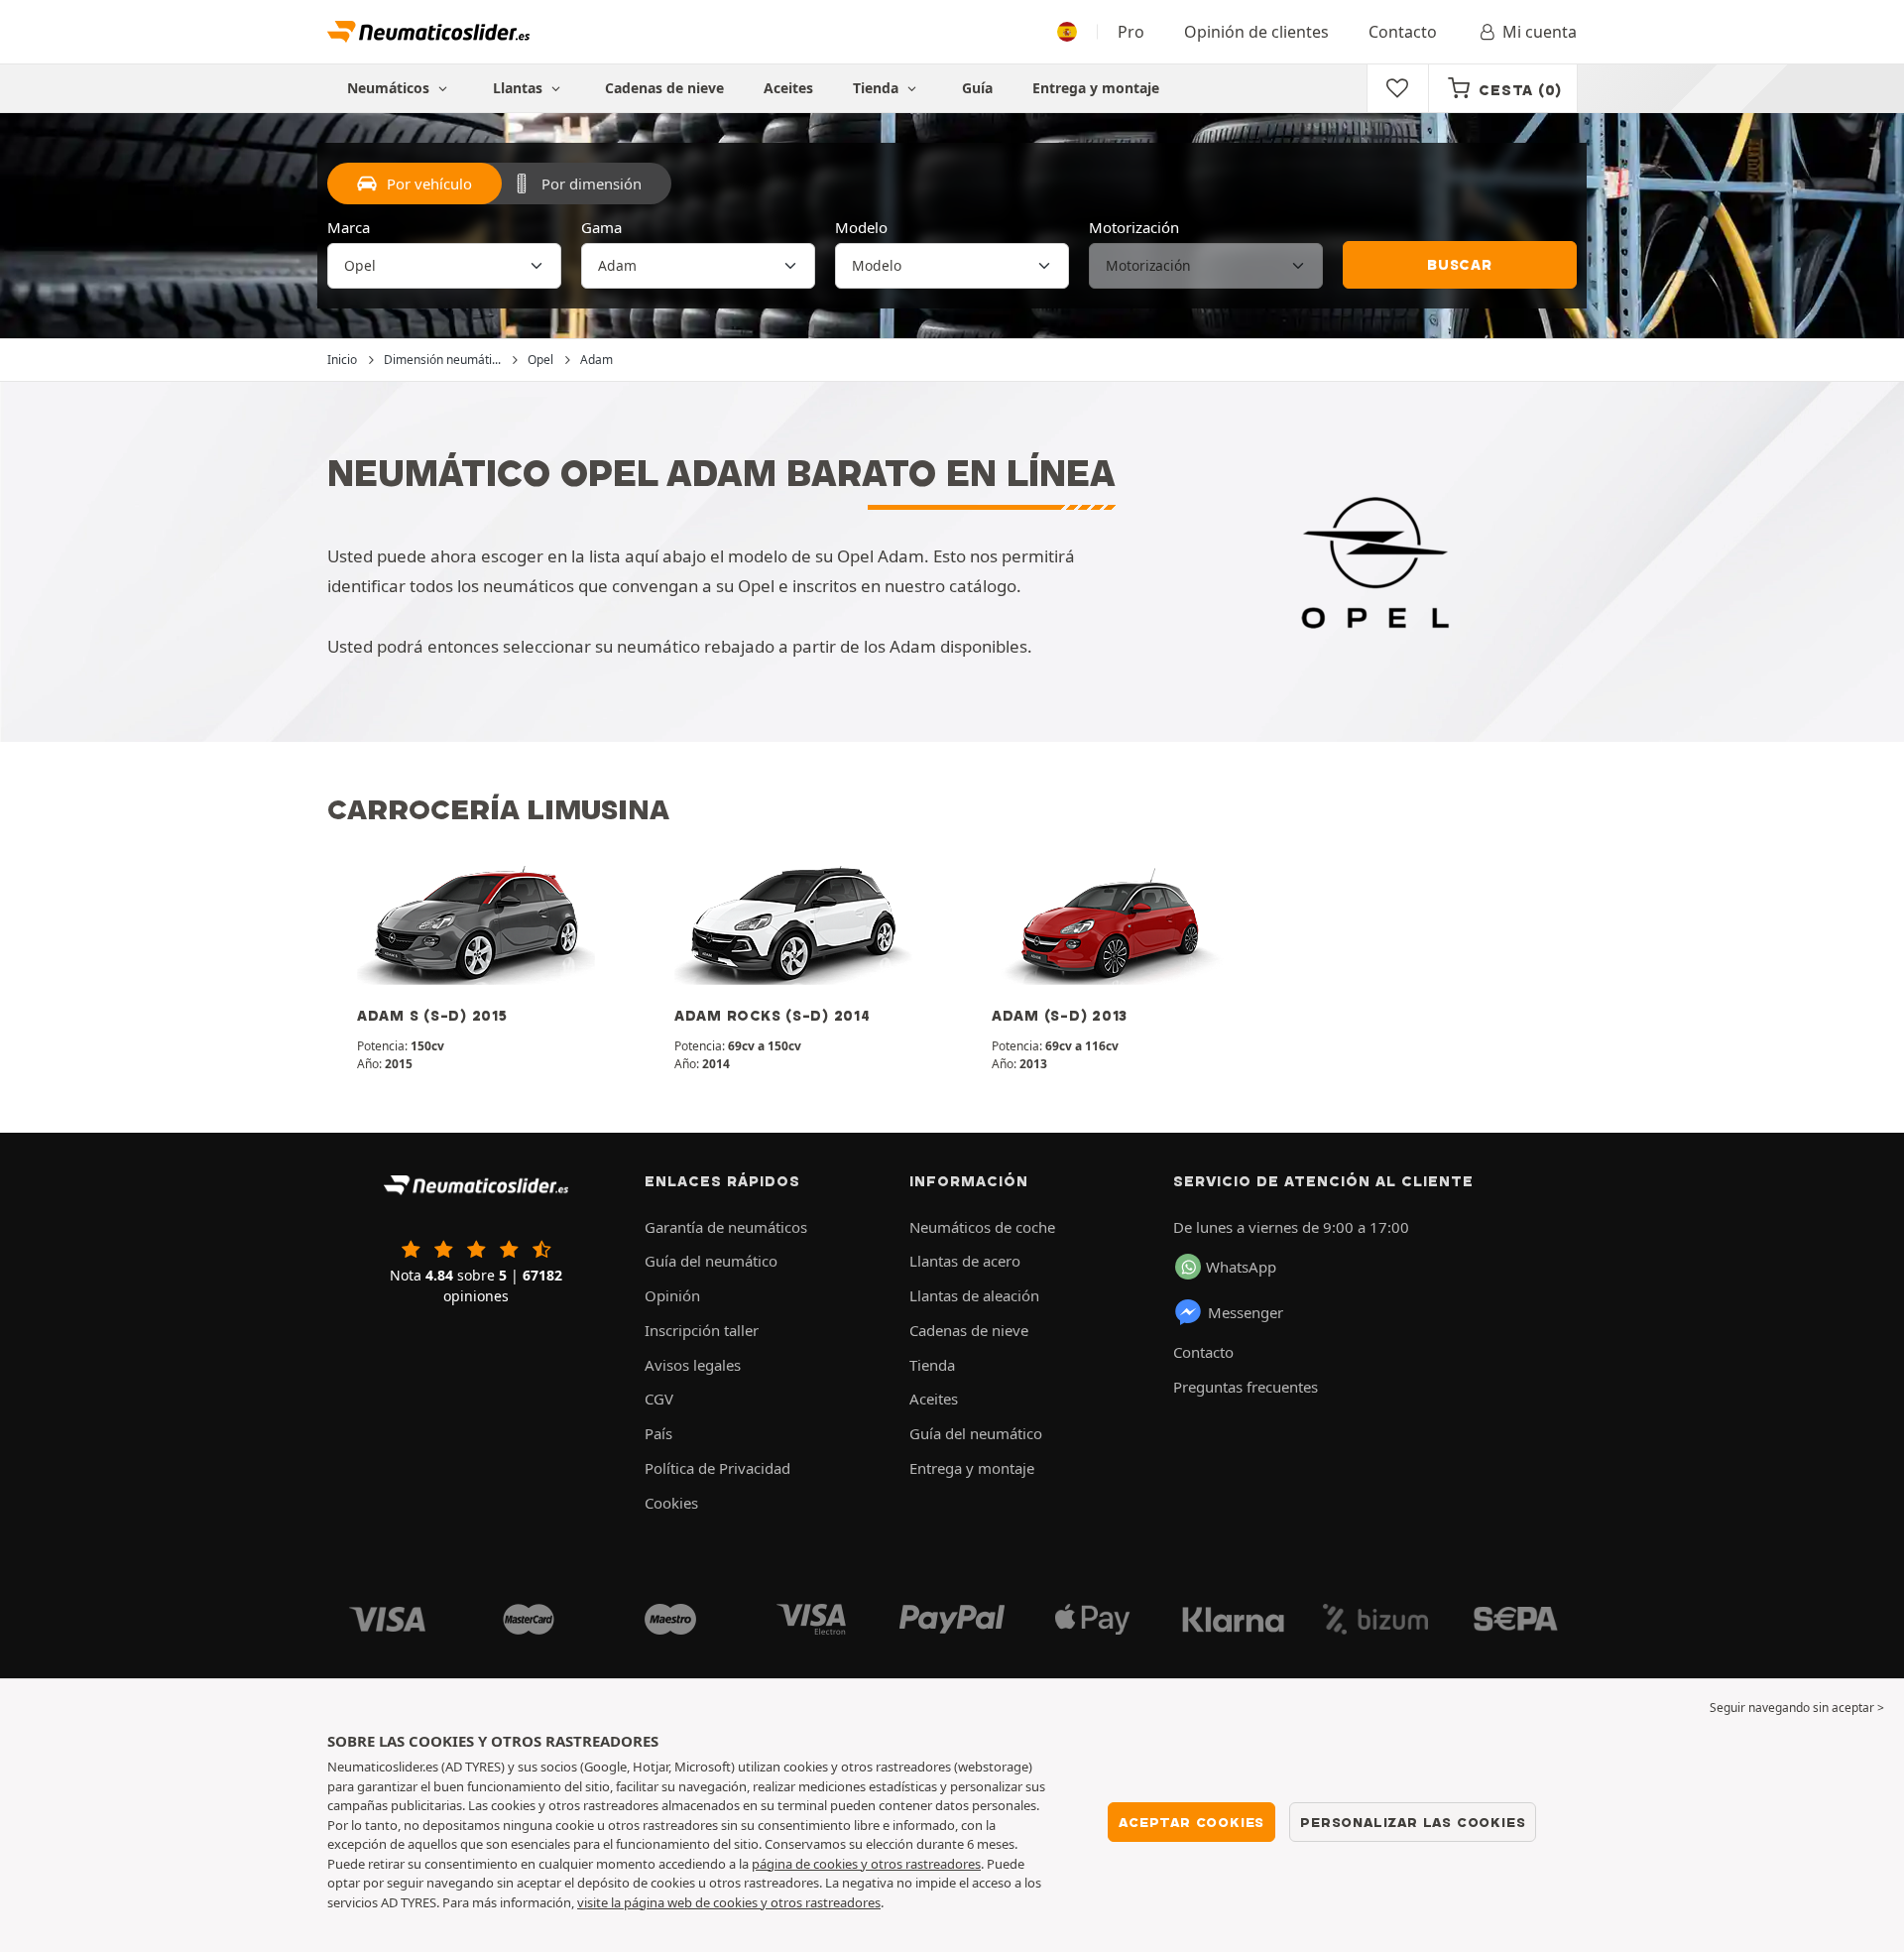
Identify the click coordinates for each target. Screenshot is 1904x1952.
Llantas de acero (965, 1261)
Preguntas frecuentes (1246, 1387)
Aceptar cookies (1191, 1822)
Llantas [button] (520, 88)
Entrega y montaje (1096, 88)
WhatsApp (1241, 1267)
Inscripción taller (702, 1330)
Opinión (672, 1295)
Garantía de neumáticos (726, 1227)
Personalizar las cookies (1413, 1822)
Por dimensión (592, 183)
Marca (349, 227)
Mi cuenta (1540, 32)
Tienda (878, 88)
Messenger (1246, 1312)
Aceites (788, 88)
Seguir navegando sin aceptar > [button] (1797, 1708)
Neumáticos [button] (390, 88)
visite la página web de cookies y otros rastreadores (729, 1902)
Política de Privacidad (717, 1468)
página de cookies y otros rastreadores (866, 1864)
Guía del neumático (711, 1261)
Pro (1131, 32)
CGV (659, 1399)
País (658, 1433)
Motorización (1134, 227)
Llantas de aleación (974, 1295)
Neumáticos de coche (982, 1227)
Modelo (861, 227)
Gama (601, 227)
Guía (977, 88)
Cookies (671, 1503)
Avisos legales (693, 1365)
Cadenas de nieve (664, 88)
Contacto (1403, 32)
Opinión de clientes (1256, 32)
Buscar (1460, 265)
